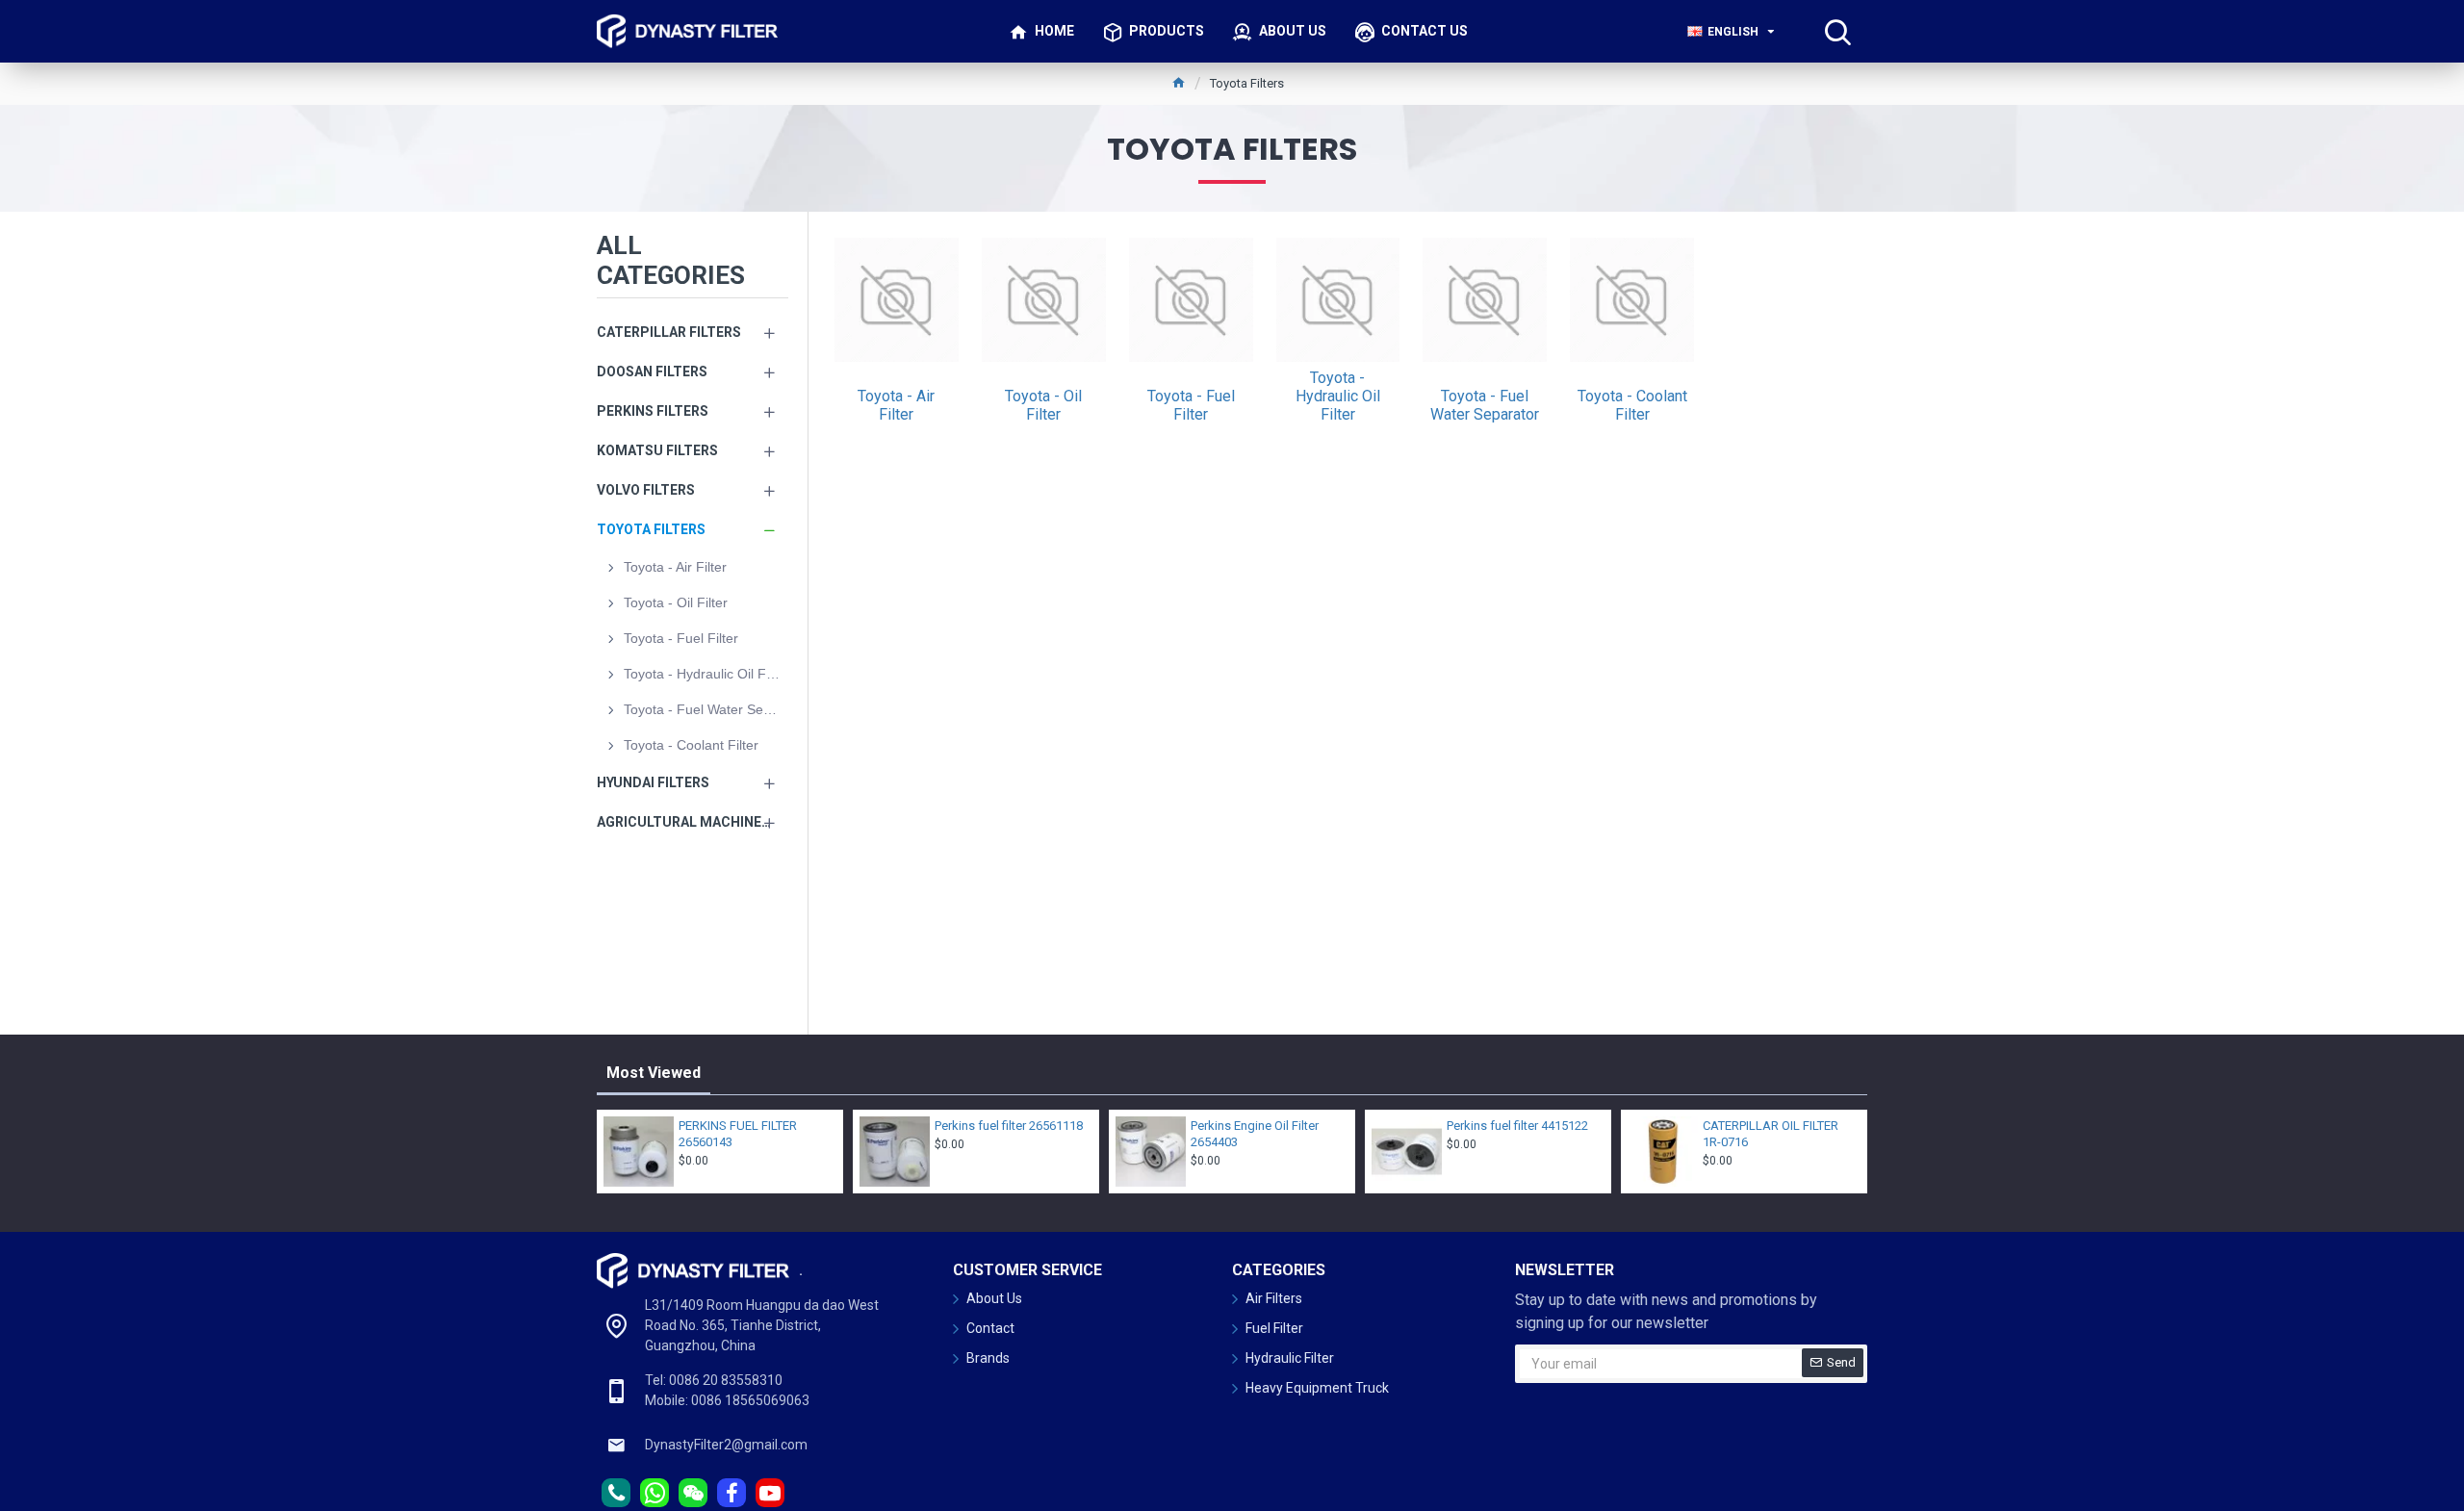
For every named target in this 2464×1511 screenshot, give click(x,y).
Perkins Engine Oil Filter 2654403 (1255, 1134)
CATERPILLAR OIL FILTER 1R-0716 (1771, 1134)
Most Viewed (654, 1073)
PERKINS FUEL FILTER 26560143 (738, 1134)
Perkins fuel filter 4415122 (1517, 1126)
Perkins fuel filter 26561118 (1009, 1126)
